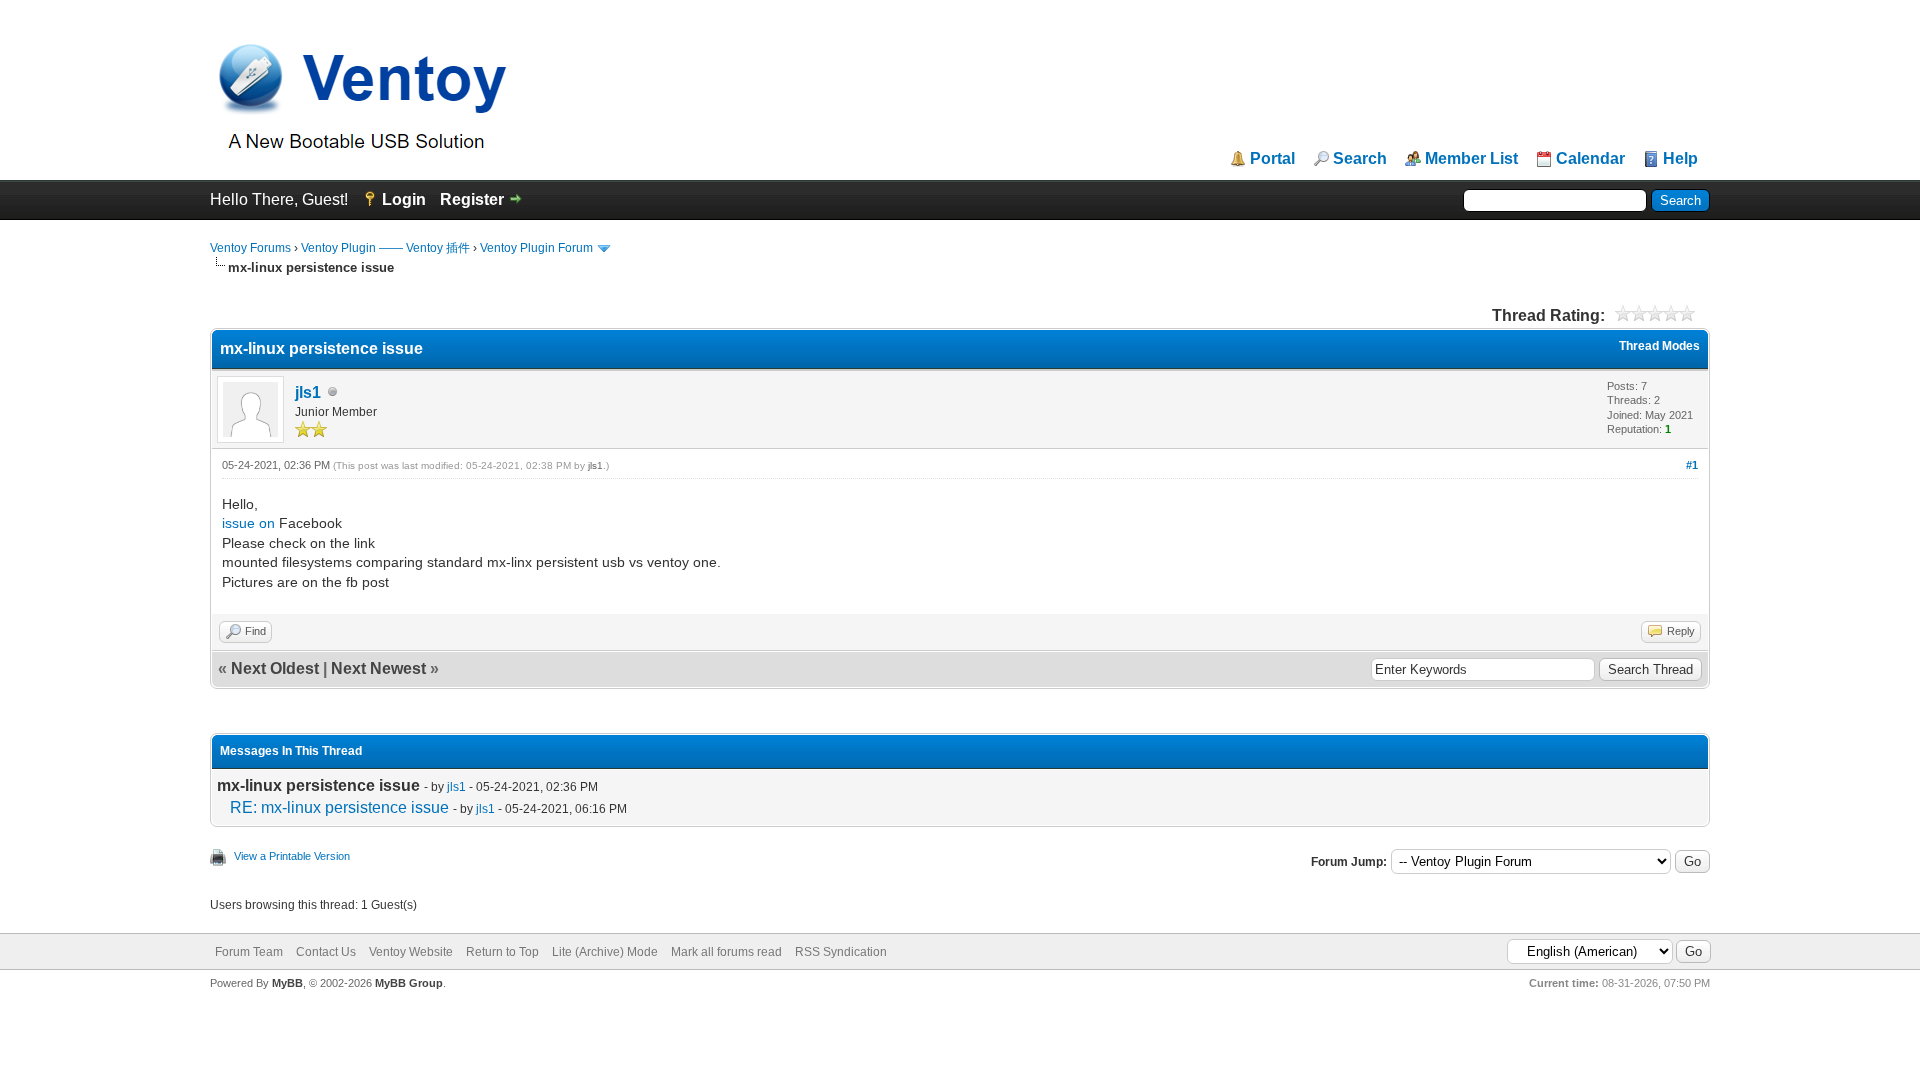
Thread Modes (1659, 346)
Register (472, 199)
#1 (1692, 465)
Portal (1272, 159)
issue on (250, 523)
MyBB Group (409, 983)
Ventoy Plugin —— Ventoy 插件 (385, 248)
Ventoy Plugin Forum (536, 248)
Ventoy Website (411, 952)
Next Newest (378, 668)
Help (1680, 159)
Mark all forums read (726, 952)
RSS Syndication (841, 952)
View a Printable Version (292, 856)
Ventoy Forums (250, 248)
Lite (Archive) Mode (605, 952)
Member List (1471, 159)
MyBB (287, 983)
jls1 (308, 392)
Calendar (1590, 159)
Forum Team (249, 952)
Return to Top (502, 952)
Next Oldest (275, 668)
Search (1360, 159)
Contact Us (326, 952)
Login (404, 199)
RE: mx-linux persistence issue (339, 807)
